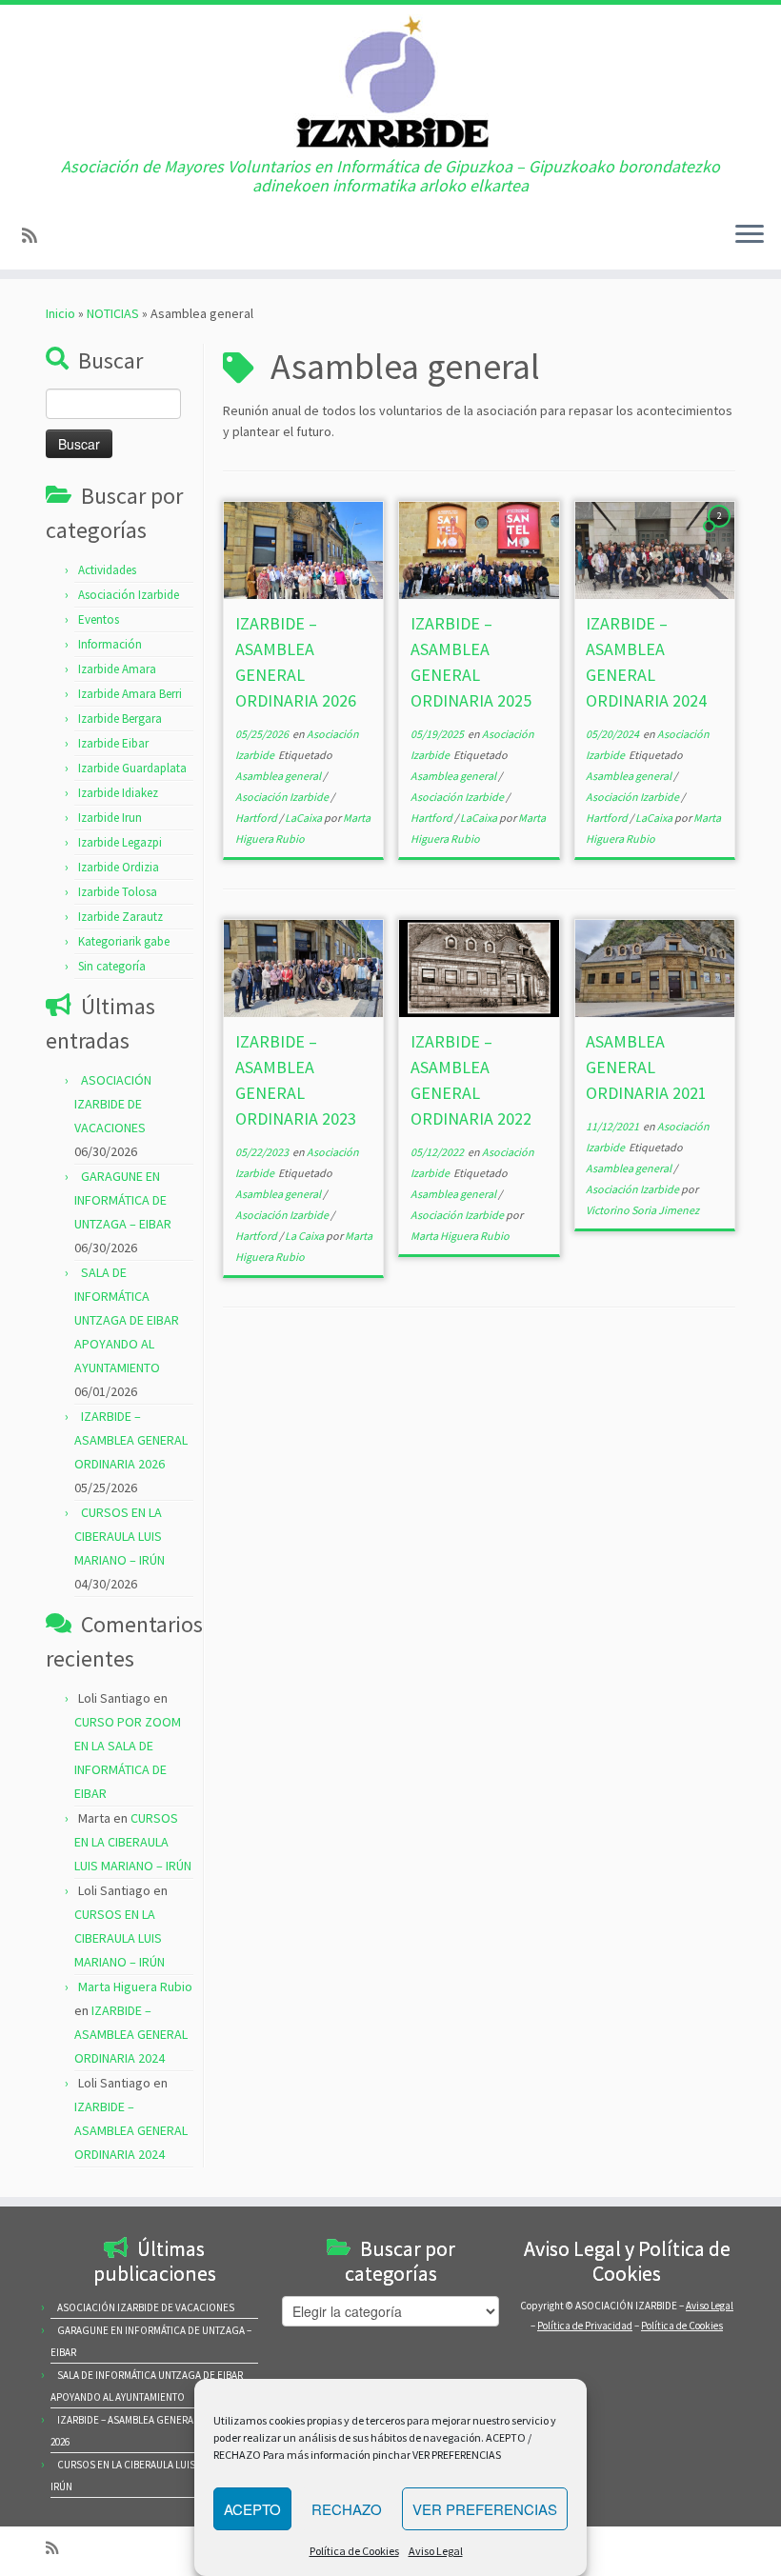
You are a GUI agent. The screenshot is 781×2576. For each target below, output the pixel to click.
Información (110, 644)
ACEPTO (252, 2509)
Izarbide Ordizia (119, 867)
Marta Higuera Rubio (135, 1987)
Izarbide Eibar (113, 743)
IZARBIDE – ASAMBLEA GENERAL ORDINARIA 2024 (131, 2034)
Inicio (60, 313)
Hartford (257, 818)
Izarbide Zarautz (120, 917)
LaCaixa (304, 818)
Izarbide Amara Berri (130, 694)
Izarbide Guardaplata (132, 768)
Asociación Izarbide (129, 595)
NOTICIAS (113, 313)
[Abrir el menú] (750, 235)
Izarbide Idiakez (118, 793)
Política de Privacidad (585, 2326)
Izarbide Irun (110, 818)
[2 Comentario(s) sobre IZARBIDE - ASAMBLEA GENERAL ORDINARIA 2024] (721, 533)
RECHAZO (347, 2509)
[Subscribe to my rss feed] (36, 236)
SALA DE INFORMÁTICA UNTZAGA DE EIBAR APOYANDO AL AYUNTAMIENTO (127, 1320)
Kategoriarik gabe (124, 941)
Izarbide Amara (117, 669)
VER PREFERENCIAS (485, 2509)
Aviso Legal (436, 2551)
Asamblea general (279, 776)
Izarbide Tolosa (118, 892)
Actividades (107, 570)
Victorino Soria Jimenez (642, 1210)
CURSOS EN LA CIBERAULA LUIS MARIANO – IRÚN (120, 1536)
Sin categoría (112, 966)
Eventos (99, 619)
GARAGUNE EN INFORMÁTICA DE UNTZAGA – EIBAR (123, 1200)
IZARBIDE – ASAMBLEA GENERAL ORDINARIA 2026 (131, 1440)
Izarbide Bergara (120, 719)
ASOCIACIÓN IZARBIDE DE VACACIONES (113, 1104)
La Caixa (305, 1236)
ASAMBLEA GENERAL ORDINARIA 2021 (646, 1067)
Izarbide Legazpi (120, 842)
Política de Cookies (354, 2551)
